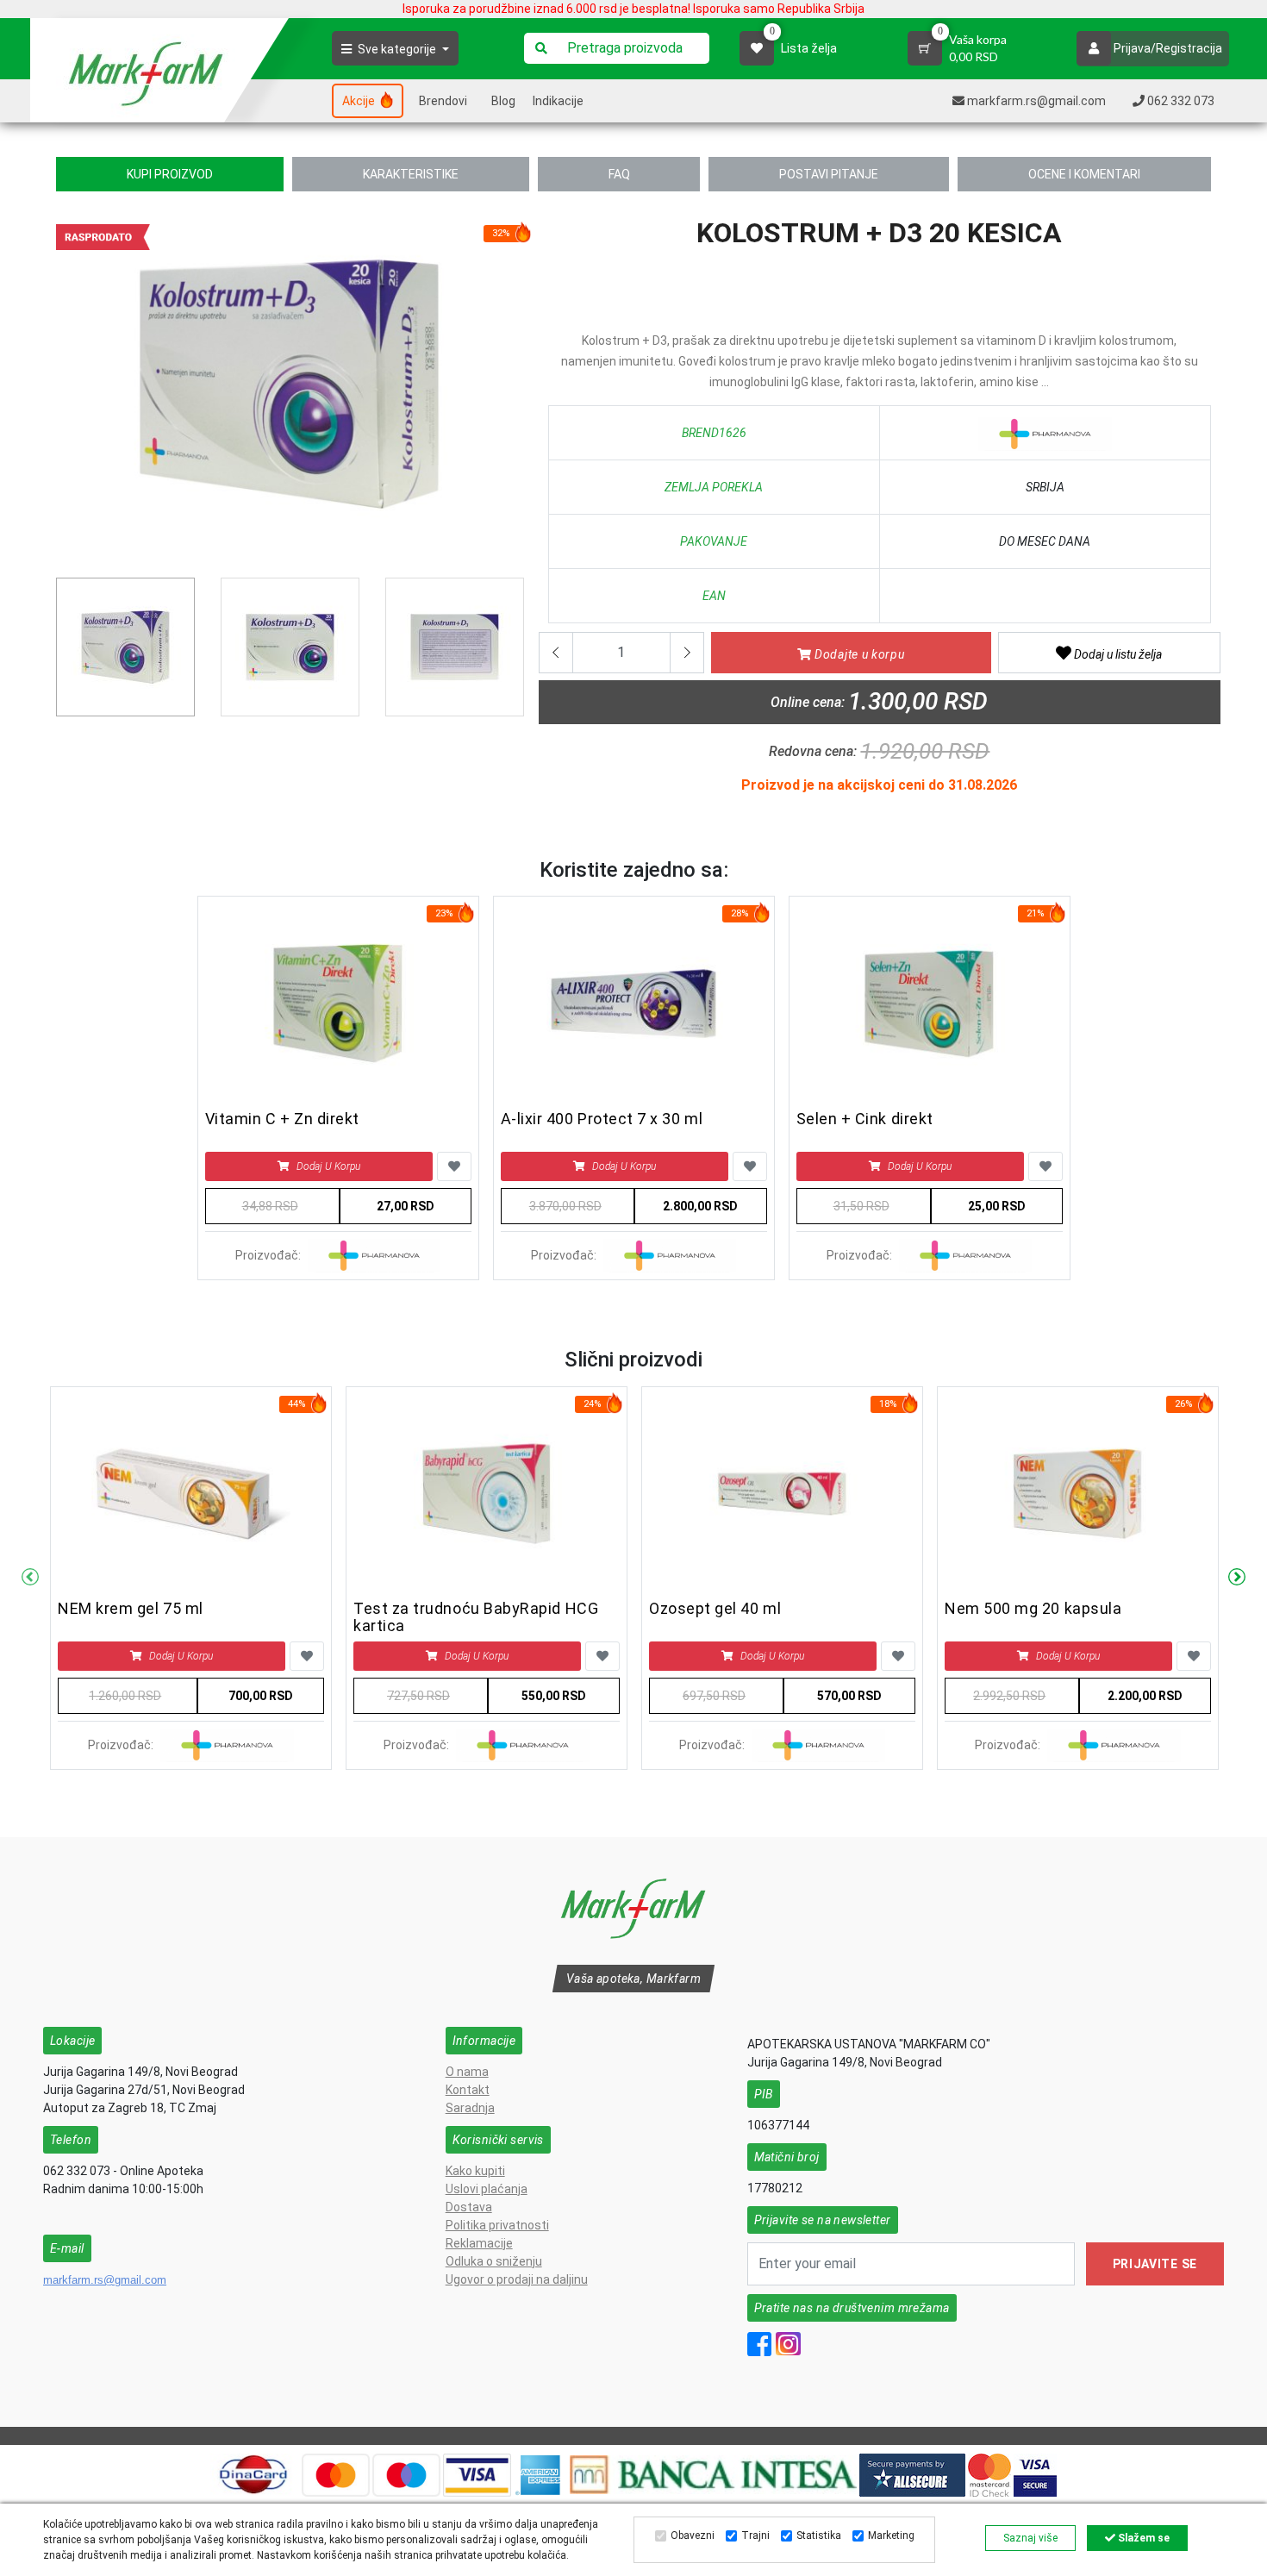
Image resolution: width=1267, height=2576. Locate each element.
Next (1237, 1578)
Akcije (360, 101)
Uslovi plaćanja (487, 2189)
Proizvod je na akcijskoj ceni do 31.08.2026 (879, 785)
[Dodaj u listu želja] (454, 1166)
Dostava (469, 2207)
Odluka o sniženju (494, 2261)
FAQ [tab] (619, 174)
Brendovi (443, 101)
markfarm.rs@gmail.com (105, 2280)
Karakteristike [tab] (411, 174)
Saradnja (470, 2108)
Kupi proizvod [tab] (170, 174)
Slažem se (1142, 2538)
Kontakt (468, 2090)
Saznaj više (1030, 2538)
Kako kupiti (475, 2171)
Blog (503, 101)
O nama (467, 2072)
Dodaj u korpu (328, 1166)
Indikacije (558, 101)
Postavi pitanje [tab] (829, 174)
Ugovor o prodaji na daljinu (517, 2279)
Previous (66, 391)
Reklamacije (479, 2243)
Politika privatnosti (497, 2225)
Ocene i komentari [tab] (1084, 174)
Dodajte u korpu (858, 654)
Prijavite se (1155, 2264)
